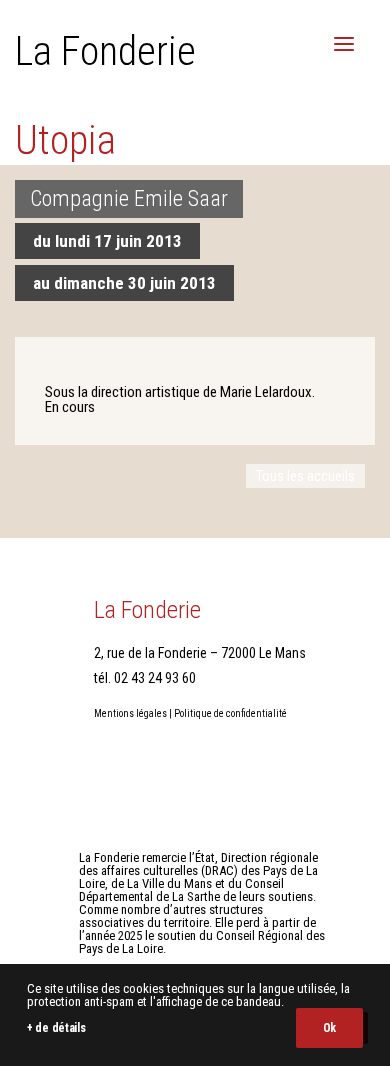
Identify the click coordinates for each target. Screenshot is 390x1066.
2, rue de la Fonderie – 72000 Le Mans (200, 653)
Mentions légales (130, 713)
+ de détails (56, 1028)
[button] (344, 44)
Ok (329, 1028)
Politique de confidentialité (230, 713)
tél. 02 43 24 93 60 (145, 678)
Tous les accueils (305, 476)
